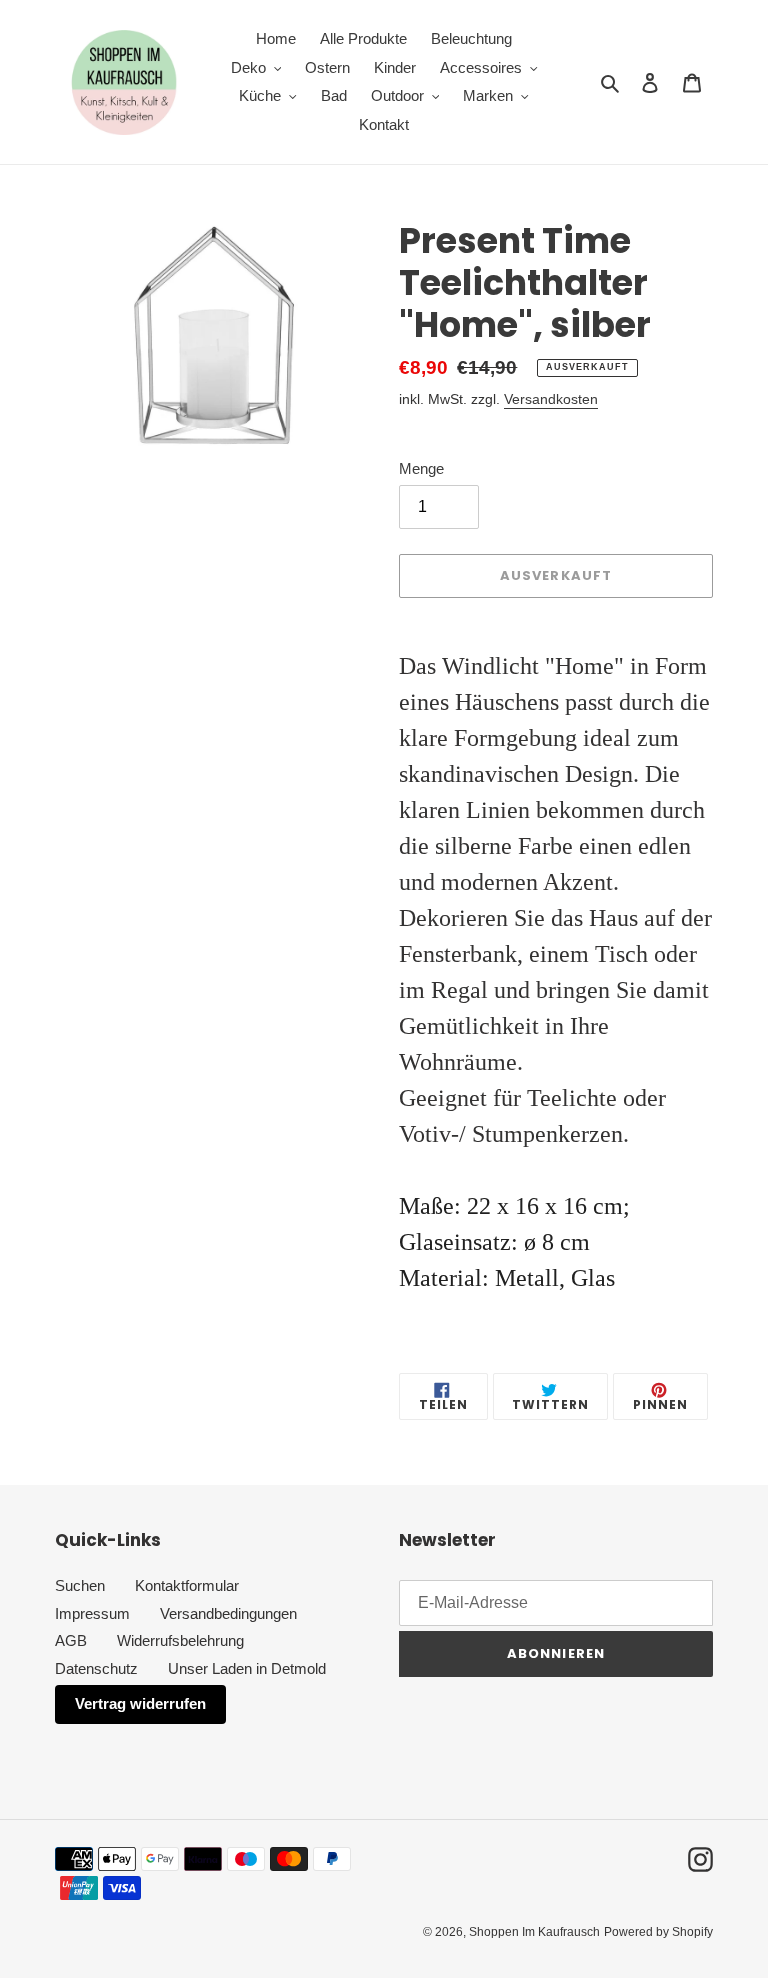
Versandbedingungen (228, 1613)
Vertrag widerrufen (140, 1703)
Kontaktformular (187, 1585)
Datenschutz (96, 1668)
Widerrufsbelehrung (180, 1640)
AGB (71, 1640)
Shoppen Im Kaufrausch (534, 1932)
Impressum (92, 1613)
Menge (421, 468)
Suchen (80, 1585)
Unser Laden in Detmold (247, 1668)
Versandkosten (551, 399)
